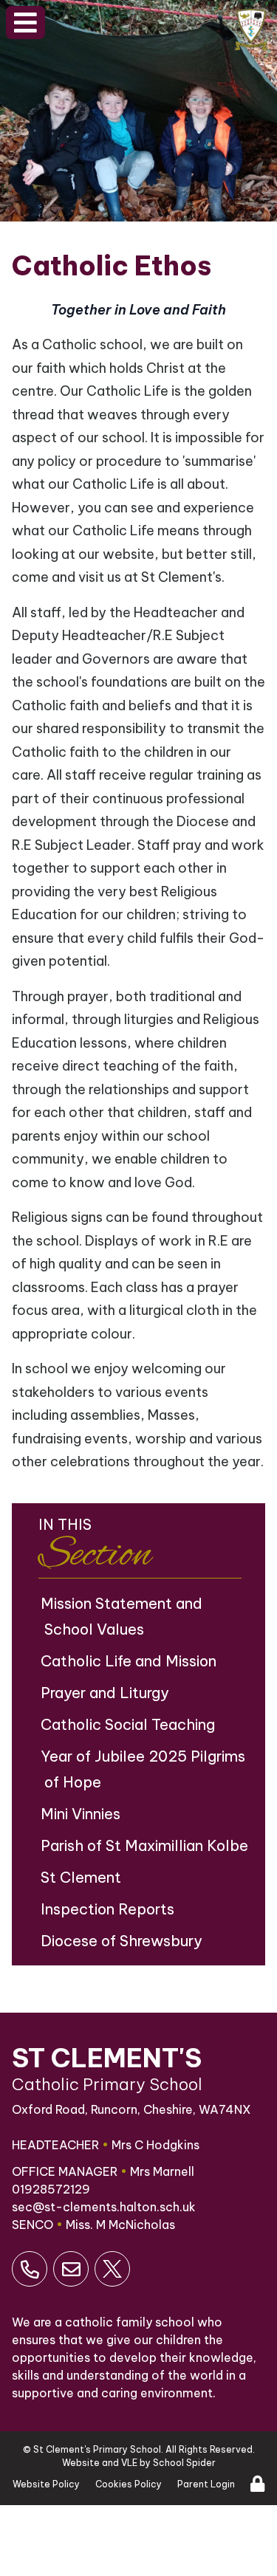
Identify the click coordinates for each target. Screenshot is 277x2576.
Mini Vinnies (82, 1814)
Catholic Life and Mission (130, 1661)
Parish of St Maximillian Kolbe (146, 1845)
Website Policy (46, 2484)
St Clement (83, 1877)
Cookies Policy (129, 2484)
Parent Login (206, 2484)
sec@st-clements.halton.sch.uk (104, 2207)
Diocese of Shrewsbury (123, 1941)
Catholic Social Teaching (130, 1724)
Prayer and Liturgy (107, 1693)
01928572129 (51, 2189)
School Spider (184, 2463)
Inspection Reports (109, 1909)
